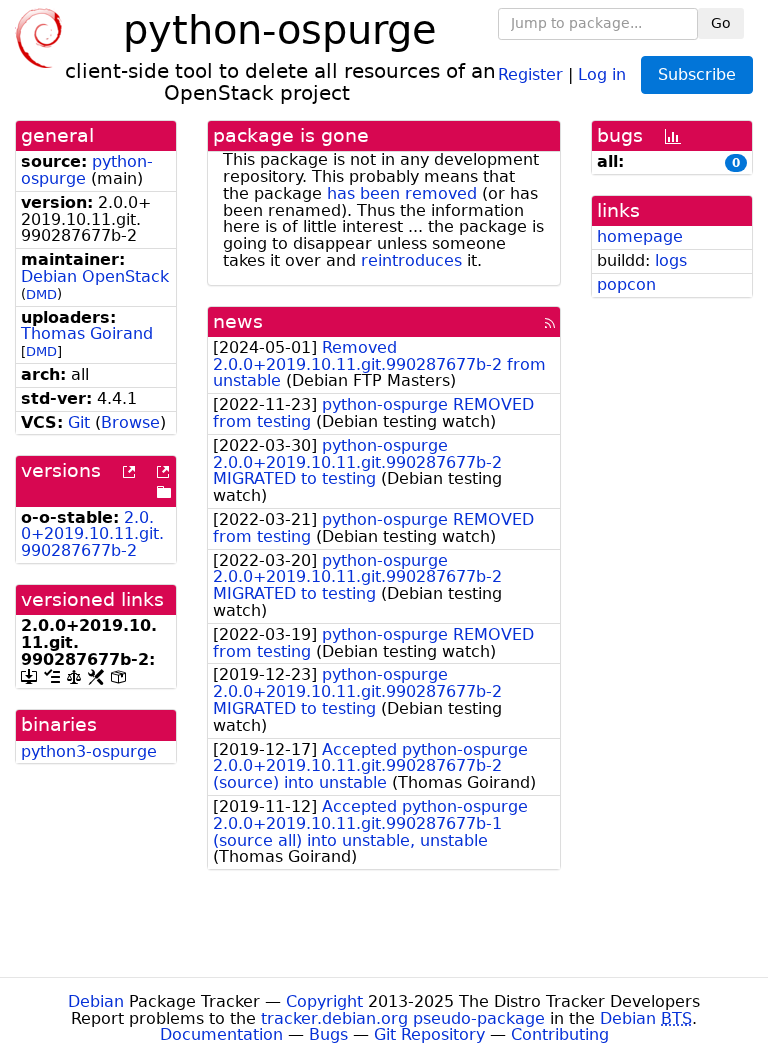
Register (530, 73)
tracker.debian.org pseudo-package (403, 1018)
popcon (626, 284)
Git (79, 422)
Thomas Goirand (87, 333)
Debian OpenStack (95, 276)
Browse (130, 422)
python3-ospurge (89, 751)
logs (671, 260)
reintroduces (411, 260)
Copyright (324, 1001)
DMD (41, 294)
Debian (96, 1001)
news (238, 321)
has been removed (402, 193)
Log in (602, 73)
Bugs (328, 1034)
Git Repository (429, 1034)
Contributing (560, 1034)
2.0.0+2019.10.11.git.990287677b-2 (92, 534)
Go (721, 23)
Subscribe (697, 74)
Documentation (221, 1034)
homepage (640, 236)
